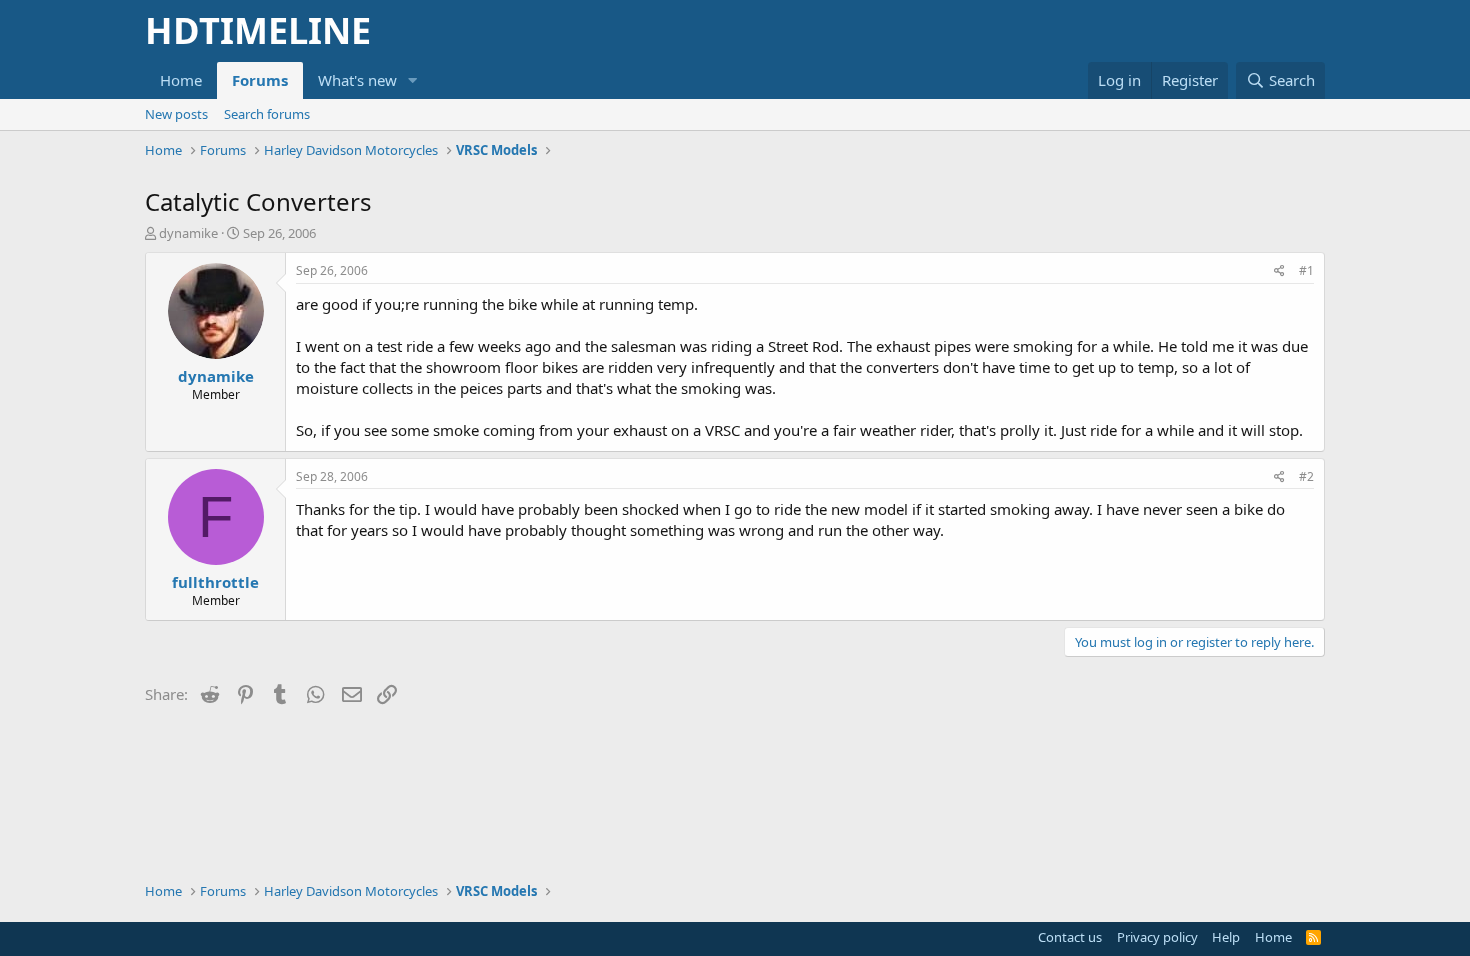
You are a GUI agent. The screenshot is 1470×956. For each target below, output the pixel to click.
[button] (413, 80)
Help (1226, 937)
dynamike (188, 233)
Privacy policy (1157, 937)
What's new (357, 80)
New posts (176, 114)
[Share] (1279, 271)
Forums (260, 80)
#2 (1306, 476)
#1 (1306, 270)
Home (181, 80)
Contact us (1070, 937)
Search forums (267, 114)
